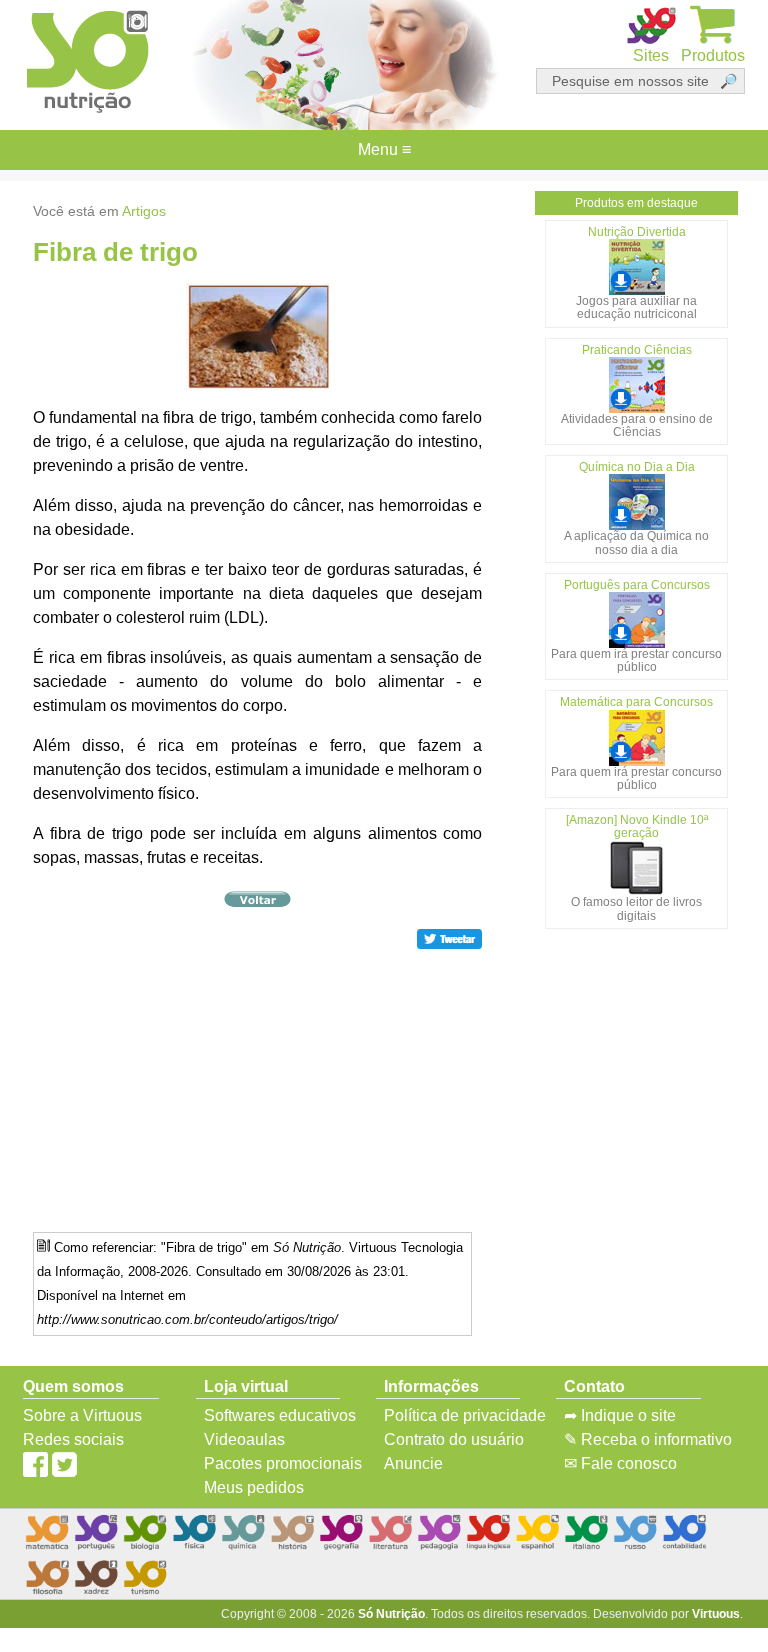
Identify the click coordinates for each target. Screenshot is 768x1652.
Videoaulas (244, 1439)
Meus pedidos (254, 1487)
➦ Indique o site (620, 1415)
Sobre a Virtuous (82, 1415)
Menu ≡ (384, 150)
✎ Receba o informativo (648, 1439)
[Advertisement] (258, 1090)
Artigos (144, 211)
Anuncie (413, 1463)
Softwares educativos (280, 1415)
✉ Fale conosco (620, 1463)
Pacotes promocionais (283, 1463)
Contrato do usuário (454, 1439)
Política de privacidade (465, 1415)
